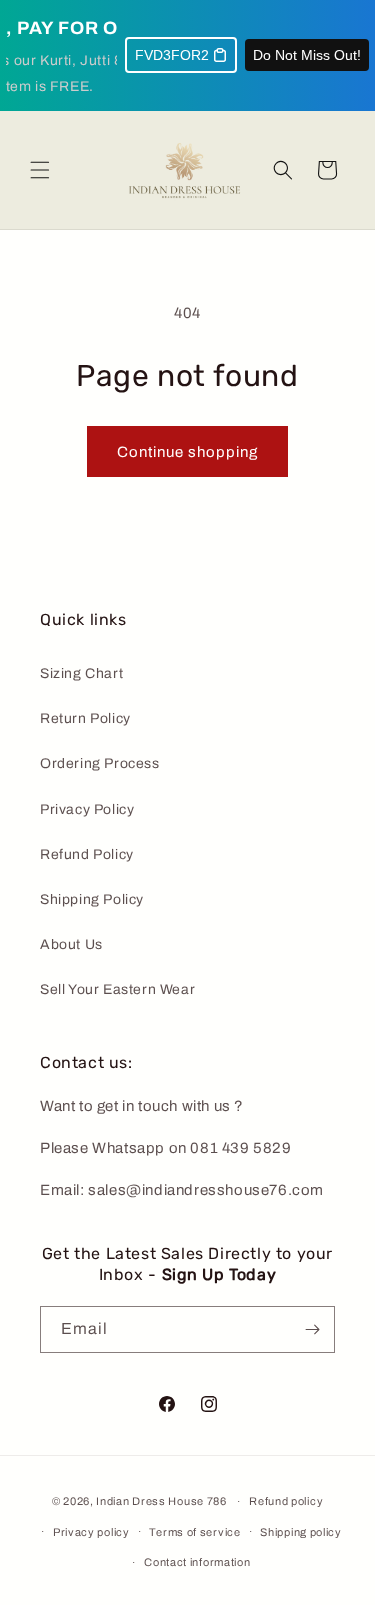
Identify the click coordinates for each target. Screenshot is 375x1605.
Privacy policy (91, 1532)
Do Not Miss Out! (307, 55)
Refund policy (286, 1501)
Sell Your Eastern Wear (117, 989)
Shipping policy (301, 1532)
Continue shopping (187, 452)
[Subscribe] (312, 1329)
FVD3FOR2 (172, 55)
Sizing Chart (81, 673)
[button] (40, 170)
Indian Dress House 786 (161, 1501)
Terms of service (194, 1532)
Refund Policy (87, 854)
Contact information (197, 1562)
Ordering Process (100, 763)
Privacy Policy (87, 809)
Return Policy (85, 718)
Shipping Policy (92, 899)
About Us (71, 944)
